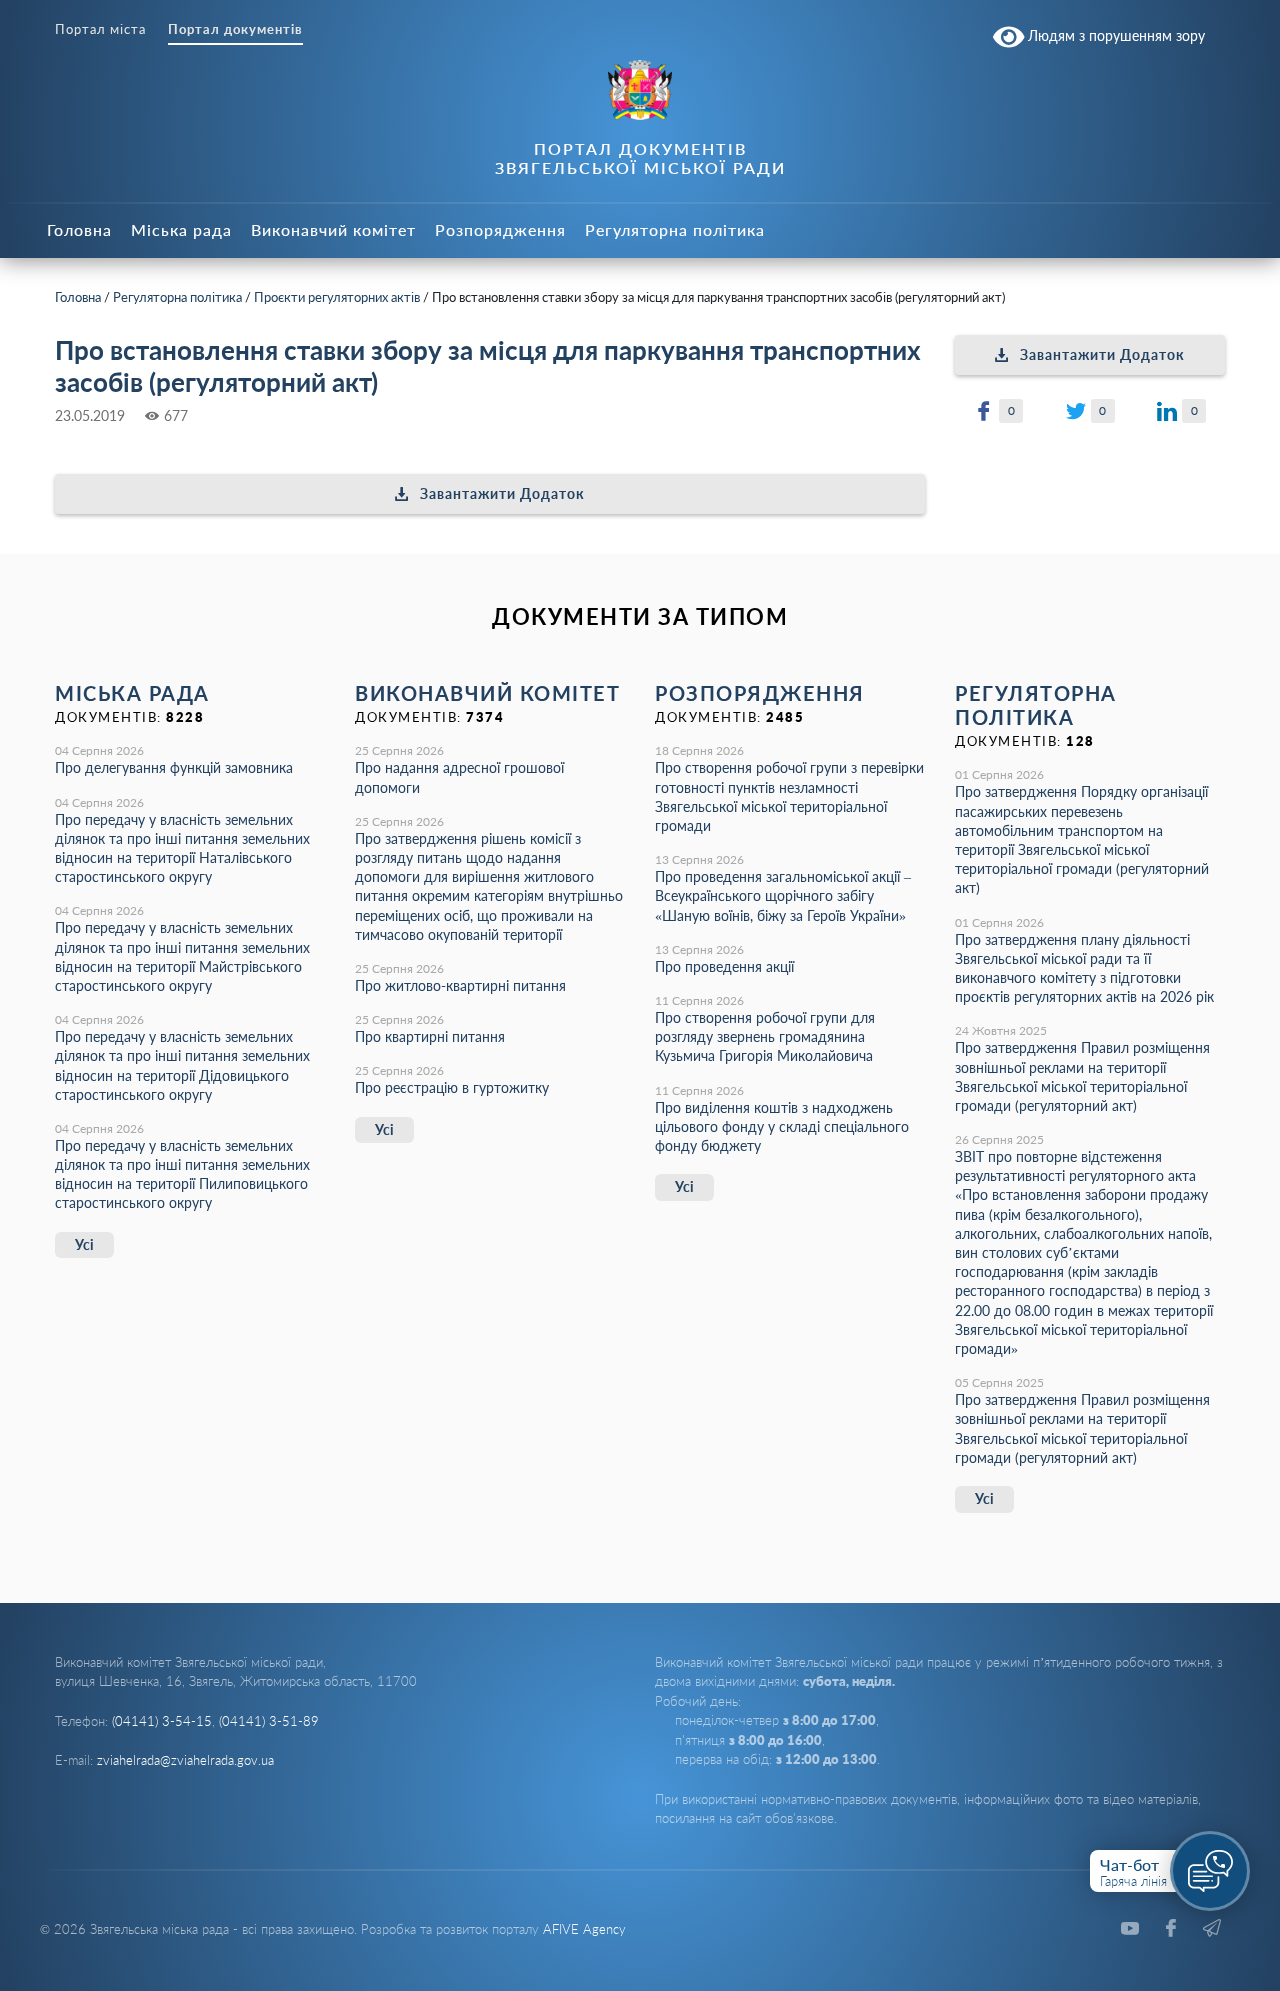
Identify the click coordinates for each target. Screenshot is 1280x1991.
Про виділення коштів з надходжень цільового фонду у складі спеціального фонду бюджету (782, 1126)
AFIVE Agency (584, 1929)
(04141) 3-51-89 (269, 1721)
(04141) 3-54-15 (162, 1721)
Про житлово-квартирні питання (460, 985)
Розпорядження (500, 229)
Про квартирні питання (430, 1036)
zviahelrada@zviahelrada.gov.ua (185, 1760)
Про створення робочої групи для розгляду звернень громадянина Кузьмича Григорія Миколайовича (765, 1036)
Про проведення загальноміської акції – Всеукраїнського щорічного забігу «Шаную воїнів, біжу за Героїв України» (783, 895)
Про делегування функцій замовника (174, 767)
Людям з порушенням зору (1114, 35)
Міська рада (181, 229)
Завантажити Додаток (502, 493)
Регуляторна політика (675, 229)
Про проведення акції (724, 966)
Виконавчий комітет (333, 229)
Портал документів (235, 29)
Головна (79, 229)
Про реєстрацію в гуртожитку (452, 1087)
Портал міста (100, 29)
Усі (84, 1244)
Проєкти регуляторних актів (337, 297)
